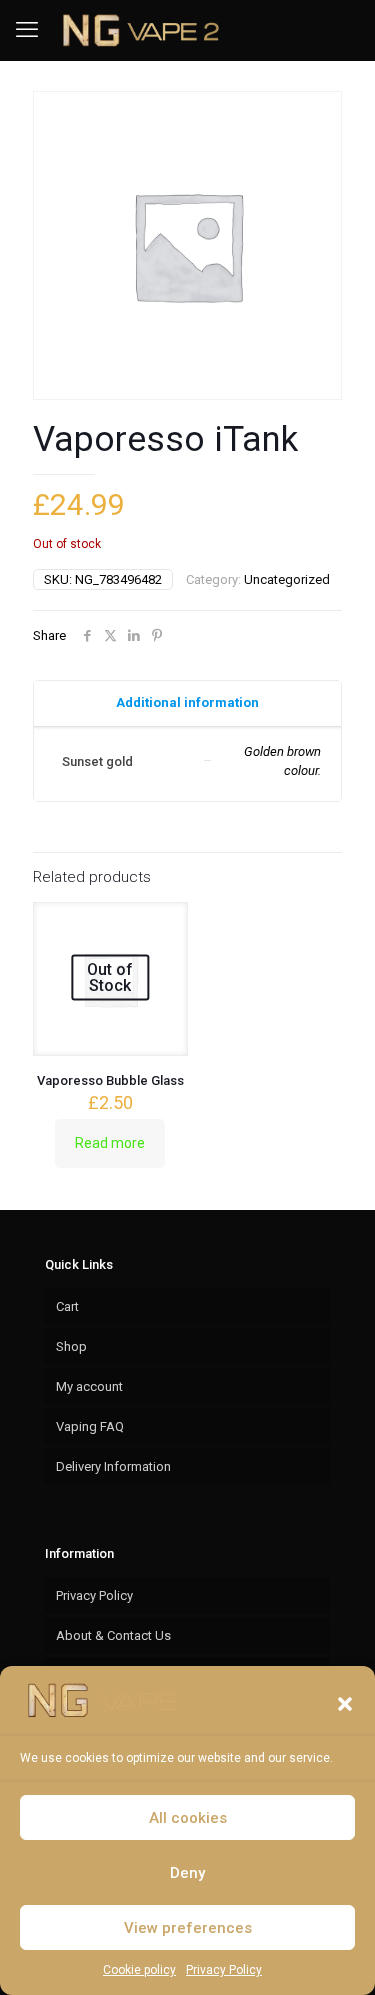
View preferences (188, 1928)
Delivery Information (113, 1466)
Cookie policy (139, 1970)
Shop (71, 1346)
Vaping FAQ (90, 1426)
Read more (110, 1143)
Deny (187, 1873)
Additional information (187, 702)
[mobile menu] (27, 30)
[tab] (187, 703)
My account (89, 1386)
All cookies (188, 1818)
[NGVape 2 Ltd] (138, 30)
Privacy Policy (224, 1970)
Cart (67, 1306)
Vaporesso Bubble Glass (110, 1080)
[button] (345, 1704)
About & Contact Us (113, 1635)
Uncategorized (287, 579)
